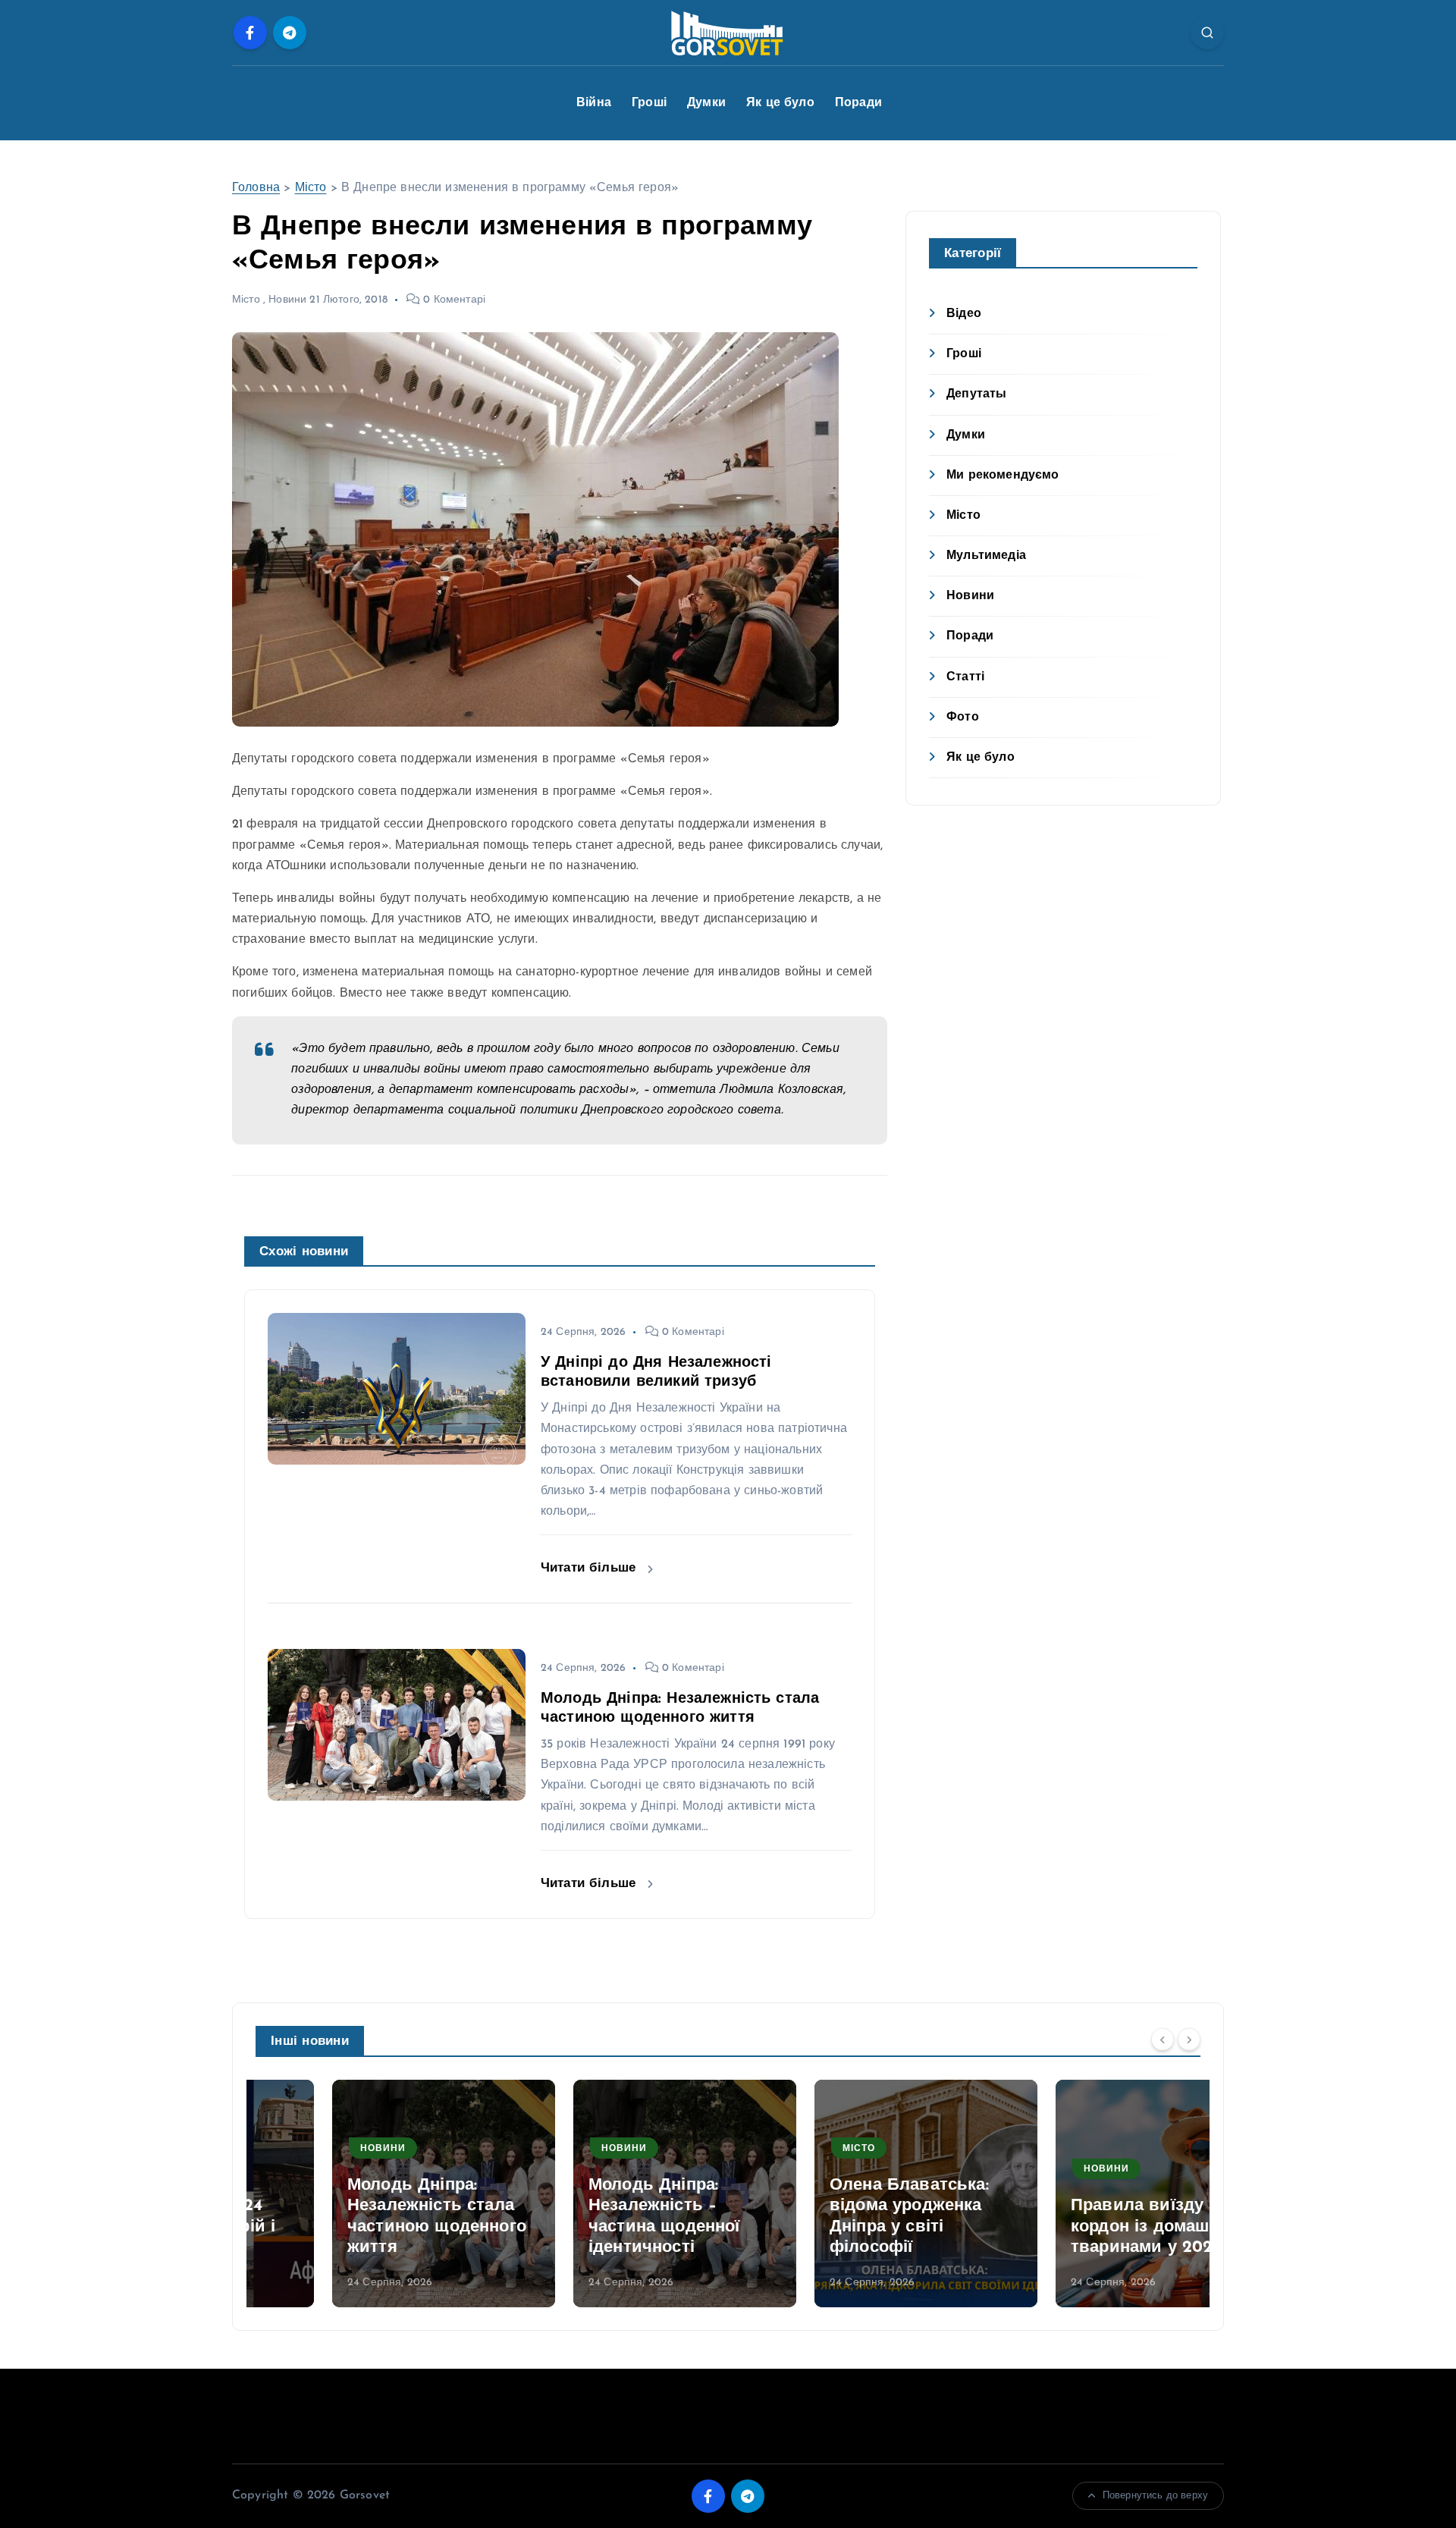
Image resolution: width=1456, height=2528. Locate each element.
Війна (594, 103)
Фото (963, 718)
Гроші (649, 103)
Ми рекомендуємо (1003, 476)
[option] (367, 2194)
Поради (858, 103)
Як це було (780, 103)
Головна (256, 188)
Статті (965, 677)
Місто (311, 188)
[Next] (1189, 2040)
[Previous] (1163, 2040)
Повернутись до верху (1155, 2496)
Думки (706, 103)
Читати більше (590, 1568)
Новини (287, 300)
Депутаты (976, 394)
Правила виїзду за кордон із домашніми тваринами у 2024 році (1090, 2227)
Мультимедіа (986, 556)
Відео (964, 314)
